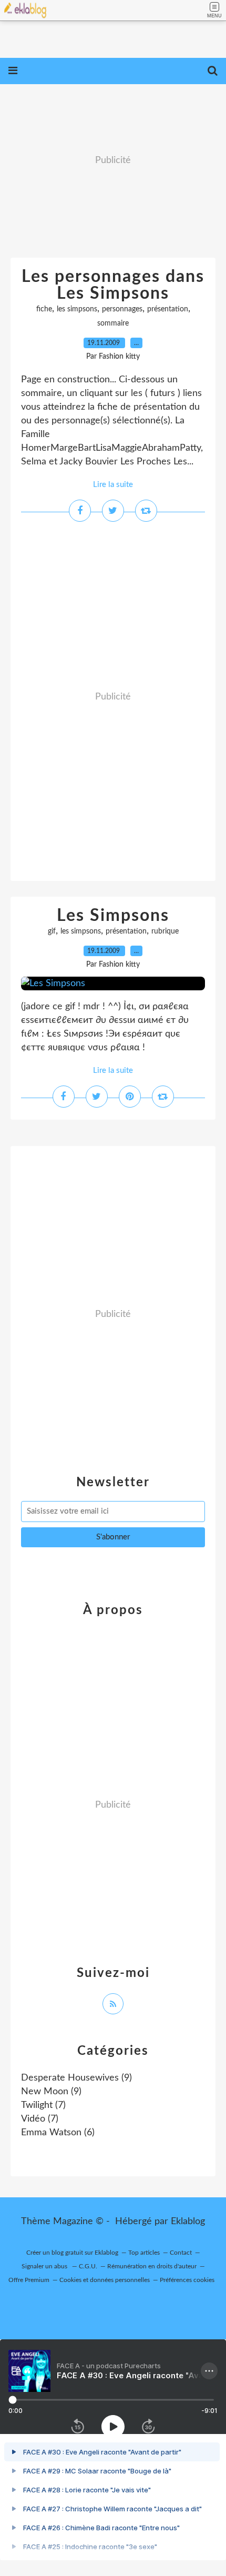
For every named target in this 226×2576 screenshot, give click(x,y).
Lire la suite (113, 485)
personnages (122, 309)
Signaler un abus (45, 2266)
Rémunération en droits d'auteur (152, 2266)
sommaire (113, 323)
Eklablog (188, 2222)
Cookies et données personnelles (105, 2280)
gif (52, 931)
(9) (76, 2078)
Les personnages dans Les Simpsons (113, 285)
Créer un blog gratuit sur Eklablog (72, 2253)
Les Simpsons (113, 916)
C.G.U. (88, 2266)
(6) (58, 2133)
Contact (181, 2253)
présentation (168, 309)
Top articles (144, 2253)
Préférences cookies (187, 2280)
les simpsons (77, 309)
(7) (43, 2105)
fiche (44, 309)
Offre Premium (29, 2280)
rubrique (165, 931)
